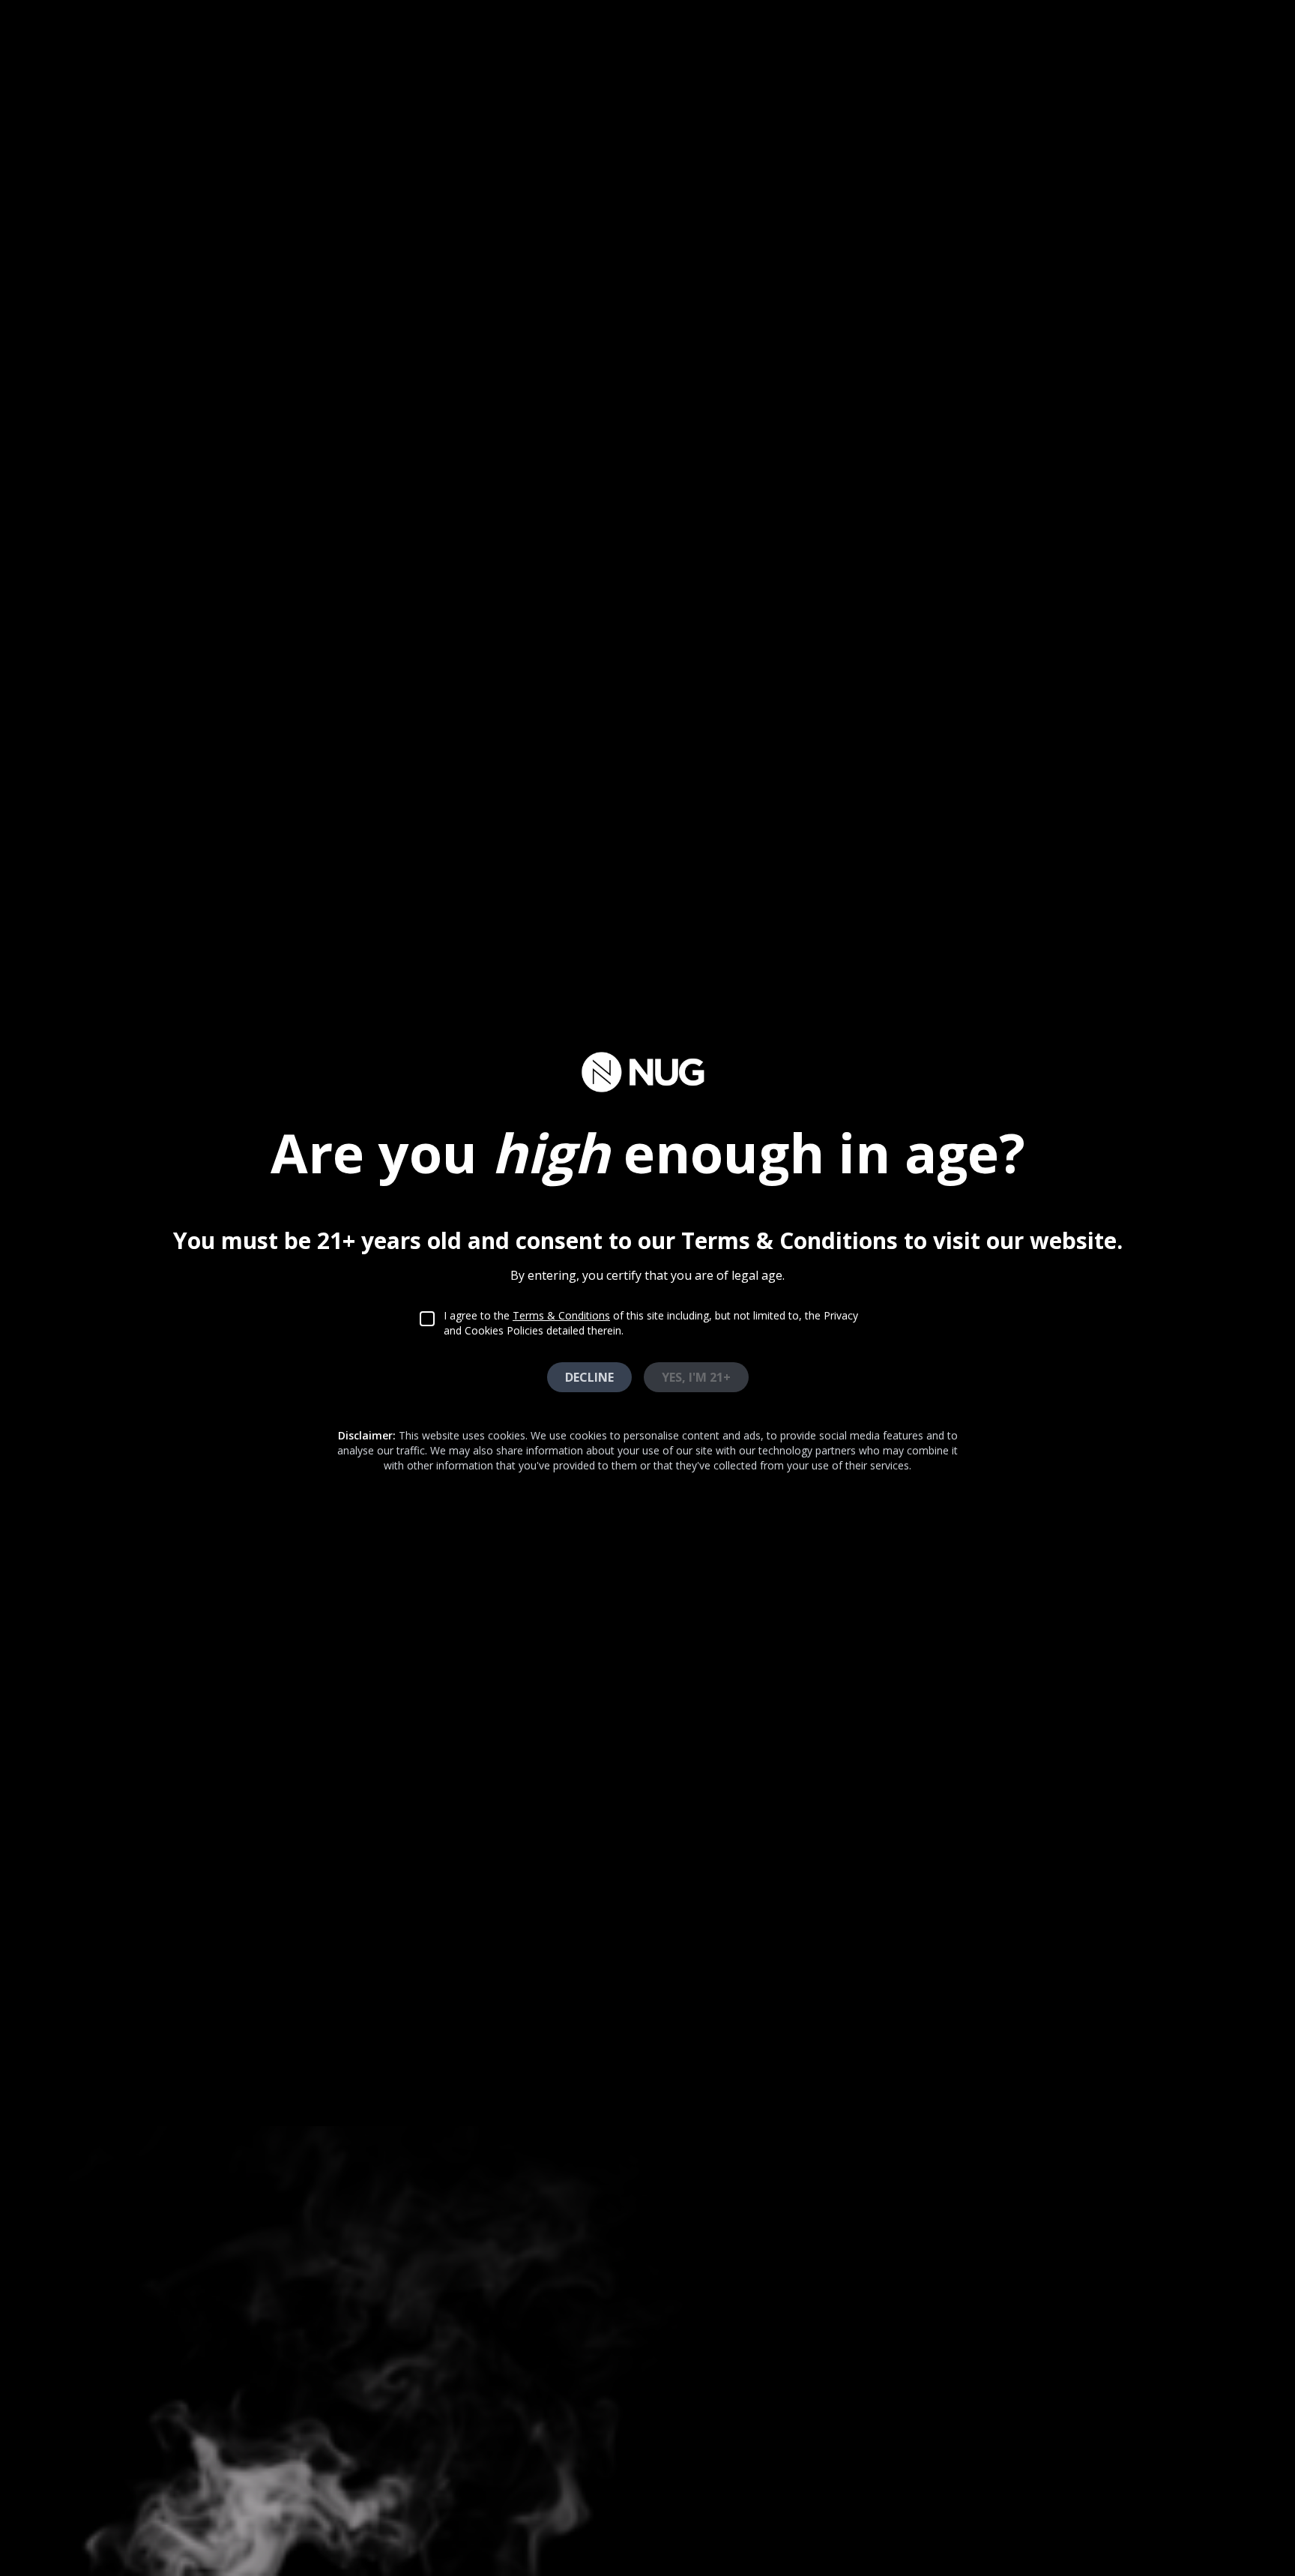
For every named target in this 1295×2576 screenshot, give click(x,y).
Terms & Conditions (561, 1315)
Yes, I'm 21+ (696, 1377)
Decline (589, 1377)
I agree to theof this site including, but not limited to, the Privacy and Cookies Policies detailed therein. (651, 1323)
